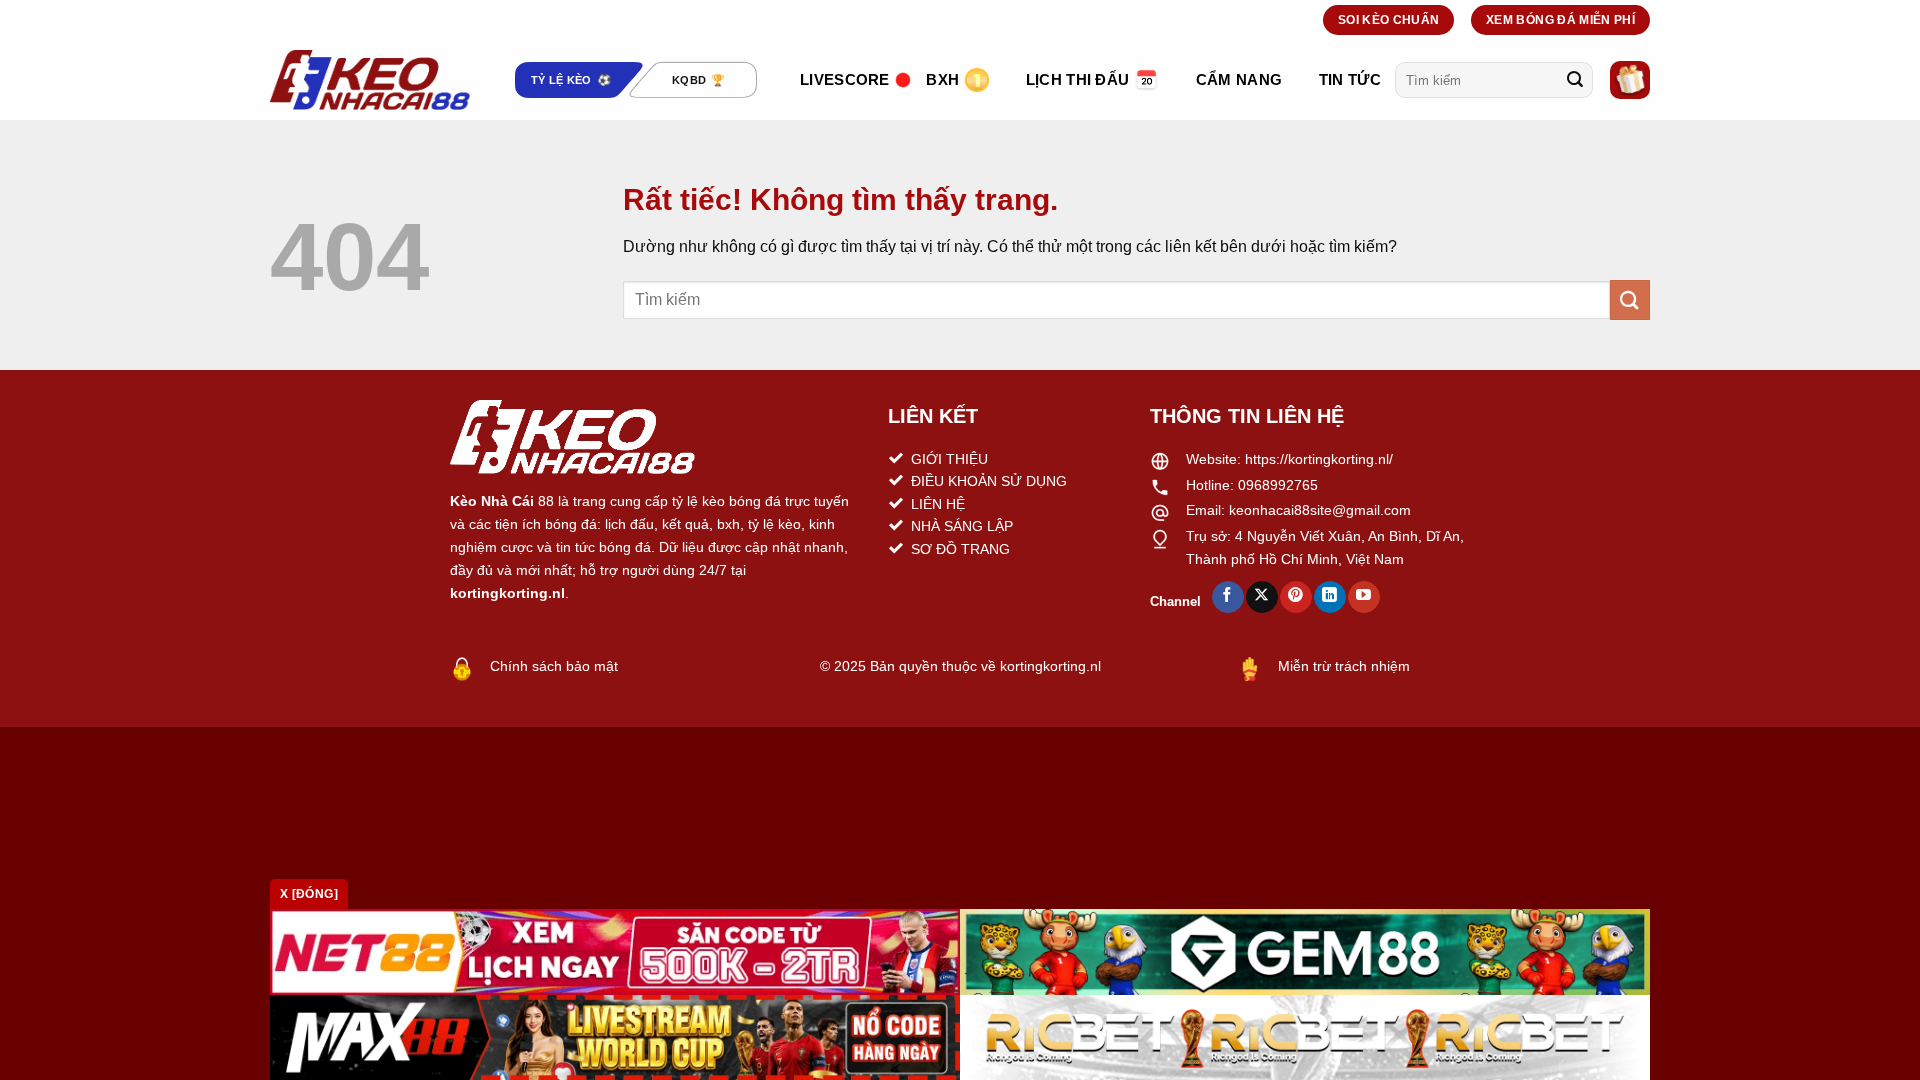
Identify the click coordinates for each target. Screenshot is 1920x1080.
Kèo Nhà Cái (492, 501)
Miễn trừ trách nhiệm (1344, 666)
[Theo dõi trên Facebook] (1227, 597)
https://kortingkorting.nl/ (1319, 459)
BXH (942, 79)
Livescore (845, 79)
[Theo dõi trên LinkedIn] (1329, 597)
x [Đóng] (309, 894)
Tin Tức (1350, 79)
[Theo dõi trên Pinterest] (1295, 597)
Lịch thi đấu (1078, 79)
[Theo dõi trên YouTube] (1363, 597)
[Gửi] (1575, 80)
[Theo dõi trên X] (1261, 597)
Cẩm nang (1239, 79)
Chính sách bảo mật (554, 666)
